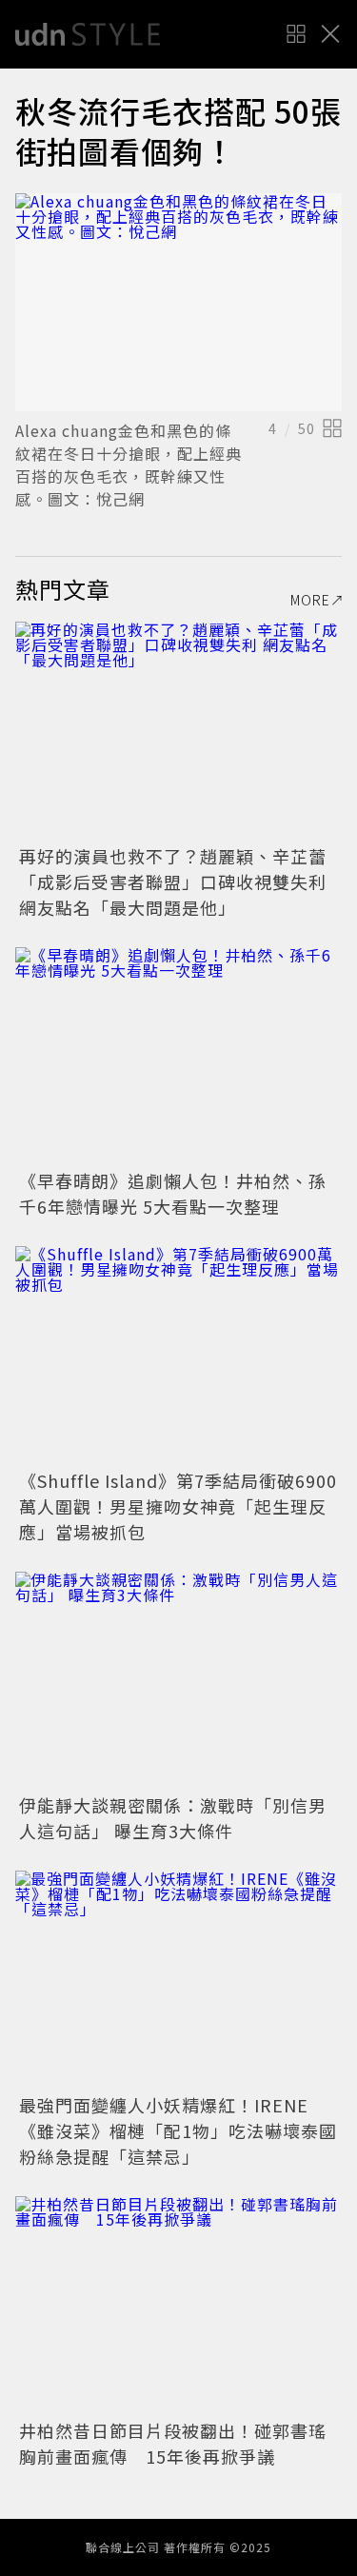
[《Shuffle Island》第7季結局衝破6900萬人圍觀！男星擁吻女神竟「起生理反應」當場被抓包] (178, 1355)
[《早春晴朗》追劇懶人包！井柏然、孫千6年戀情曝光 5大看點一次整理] (178, 1056)
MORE (310, 600)
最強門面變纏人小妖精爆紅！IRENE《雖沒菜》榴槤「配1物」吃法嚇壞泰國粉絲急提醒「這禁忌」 (178, 2130)
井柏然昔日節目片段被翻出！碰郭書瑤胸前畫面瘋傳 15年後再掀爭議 (173, 2443)
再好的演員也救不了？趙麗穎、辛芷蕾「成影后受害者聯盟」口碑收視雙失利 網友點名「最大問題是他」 (173, 882)
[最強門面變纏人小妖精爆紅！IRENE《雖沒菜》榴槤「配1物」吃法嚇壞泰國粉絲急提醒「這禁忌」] (178, 1980)
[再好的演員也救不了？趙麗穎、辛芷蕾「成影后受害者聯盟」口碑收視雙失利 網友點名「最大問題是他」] (178, 731)
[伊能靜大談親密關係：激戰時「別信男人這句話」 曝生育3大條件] (178, 1681)
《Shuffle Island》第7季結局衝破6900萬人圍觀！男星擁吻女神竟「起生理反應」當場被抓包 (178, 1506)
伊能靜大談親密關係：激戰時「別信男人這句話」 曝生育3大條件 (173, 1818)
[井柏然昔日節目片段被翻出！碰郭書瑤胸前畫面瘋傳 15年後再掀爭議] (178, 2305)
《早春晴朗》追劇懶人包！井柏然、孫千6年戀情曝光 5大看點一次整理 (173, 1193)
